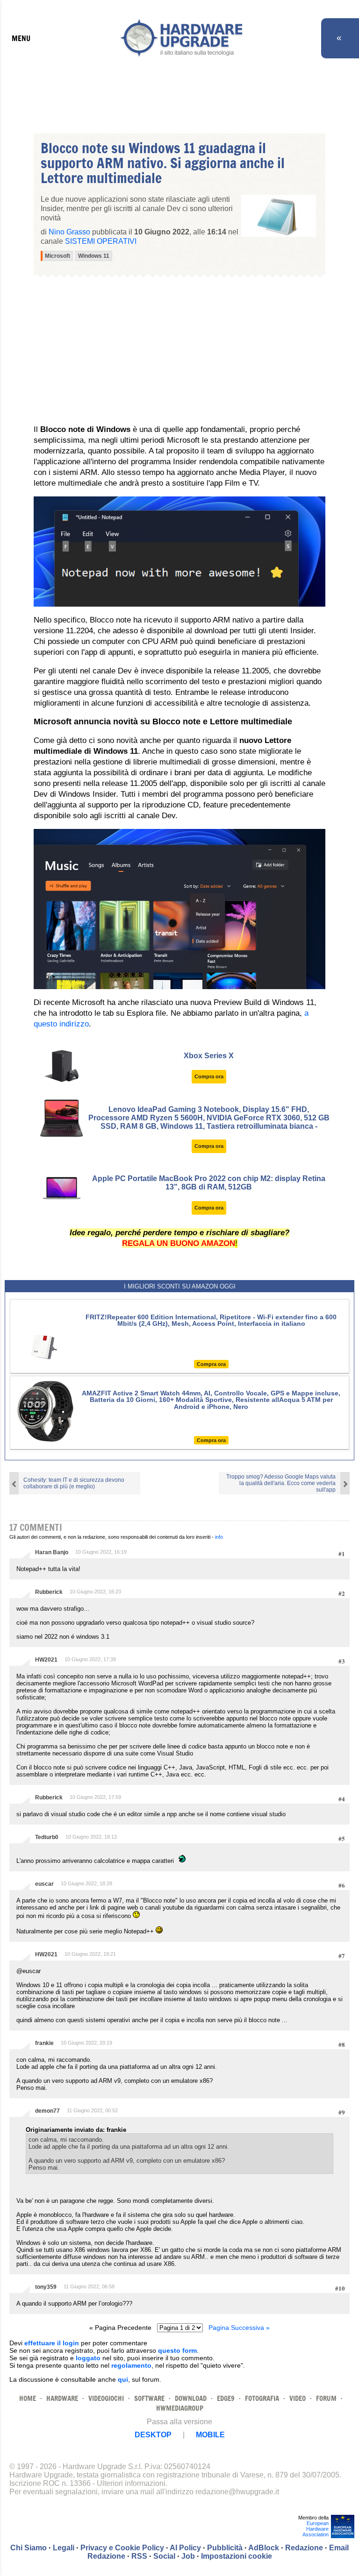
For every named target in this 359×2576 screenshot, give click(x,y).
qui (123, 2379)
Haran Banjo (52, 1552)
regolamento (131, 2365)
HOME (28, 2398)
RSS (139, 2556)
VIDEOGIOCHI (106, 2398)
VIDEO (298, 2398)
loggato (88, 2358)
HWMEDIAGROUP (180, 2408)
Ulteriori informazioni (131, 2483)
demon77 (47, 2111)
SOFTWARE (149, 2398)
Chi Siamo (29, 2548)
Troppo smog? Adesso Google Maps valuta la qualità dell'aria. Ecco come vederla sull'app (281, 1483)
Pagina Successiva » (239, 2328)
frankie (44, 2043)
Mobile (210, 2435)
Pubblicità (225, 2548)
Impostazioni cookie (237, 2556)
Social (164, 2556)
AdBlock (264, 2548)
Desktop (153, 2435)
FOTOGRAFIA (262, 2398)
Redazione (304, 2548)
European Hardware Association (316, 2529)
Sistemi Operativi (101, 241)
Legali (64, 2548)
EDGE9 (226, 2398)
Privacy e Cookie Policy (122, 2548)
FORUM (326, 2398)
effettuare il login (52, 2343)
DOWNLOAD (191, 2398)
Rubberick (49, 1592)
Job (188, 2556)
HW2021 (46, 1660)
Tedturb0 (47, 1837)
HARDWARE (62, 2398)
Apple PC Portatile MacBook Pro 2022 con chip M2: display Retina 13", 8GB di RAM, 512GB (209, 1183)
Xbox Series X (209, 1056)
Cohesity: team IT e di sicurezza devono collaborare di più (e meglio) (74, 1483)
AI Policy (185, 2548)
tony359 (46, 2287)
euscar (44, 1884)
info (219, 1537)
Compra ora (209, 1076)
